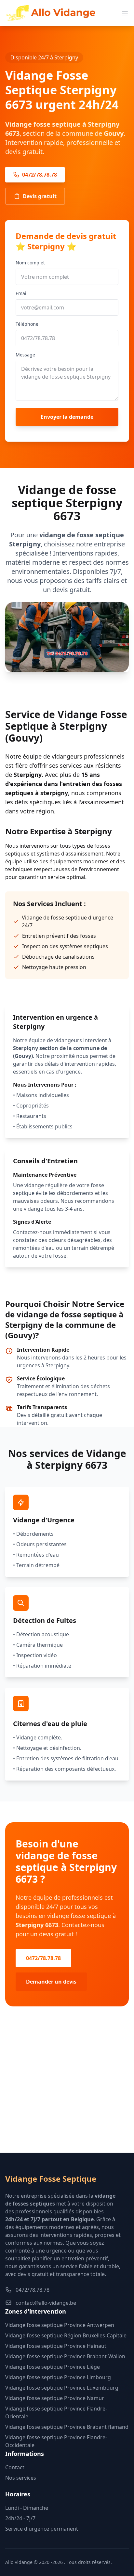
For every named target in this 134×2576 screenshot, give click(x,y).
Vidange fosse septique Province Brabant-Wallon (65, 2356)
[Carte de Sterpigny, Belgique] (67, 2090)
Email (22, 293)
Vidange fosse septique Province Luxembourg (62, 2388)
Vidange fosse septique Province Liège (53, 2367)
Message (25, 355)
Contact (15, 2467)
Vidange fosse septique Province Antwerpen (60, 2325)
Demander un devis (51, 1982)
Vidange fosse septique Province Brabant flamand (67, 2427)
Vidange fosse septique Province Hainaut (56, 2346)
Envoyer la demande (67, 417)
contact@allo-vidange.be (46, 2303)
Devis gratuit (40, 196)
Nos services (21, 2478)
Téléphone (27, 324)
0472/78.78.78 (40, 175)
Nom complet (30, 263)
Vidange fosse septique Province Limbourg (58, 2377)
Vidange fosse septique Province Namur (55, 2398)
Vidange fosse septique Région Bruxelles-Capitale (66, 2335)
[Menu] (125, 13)
